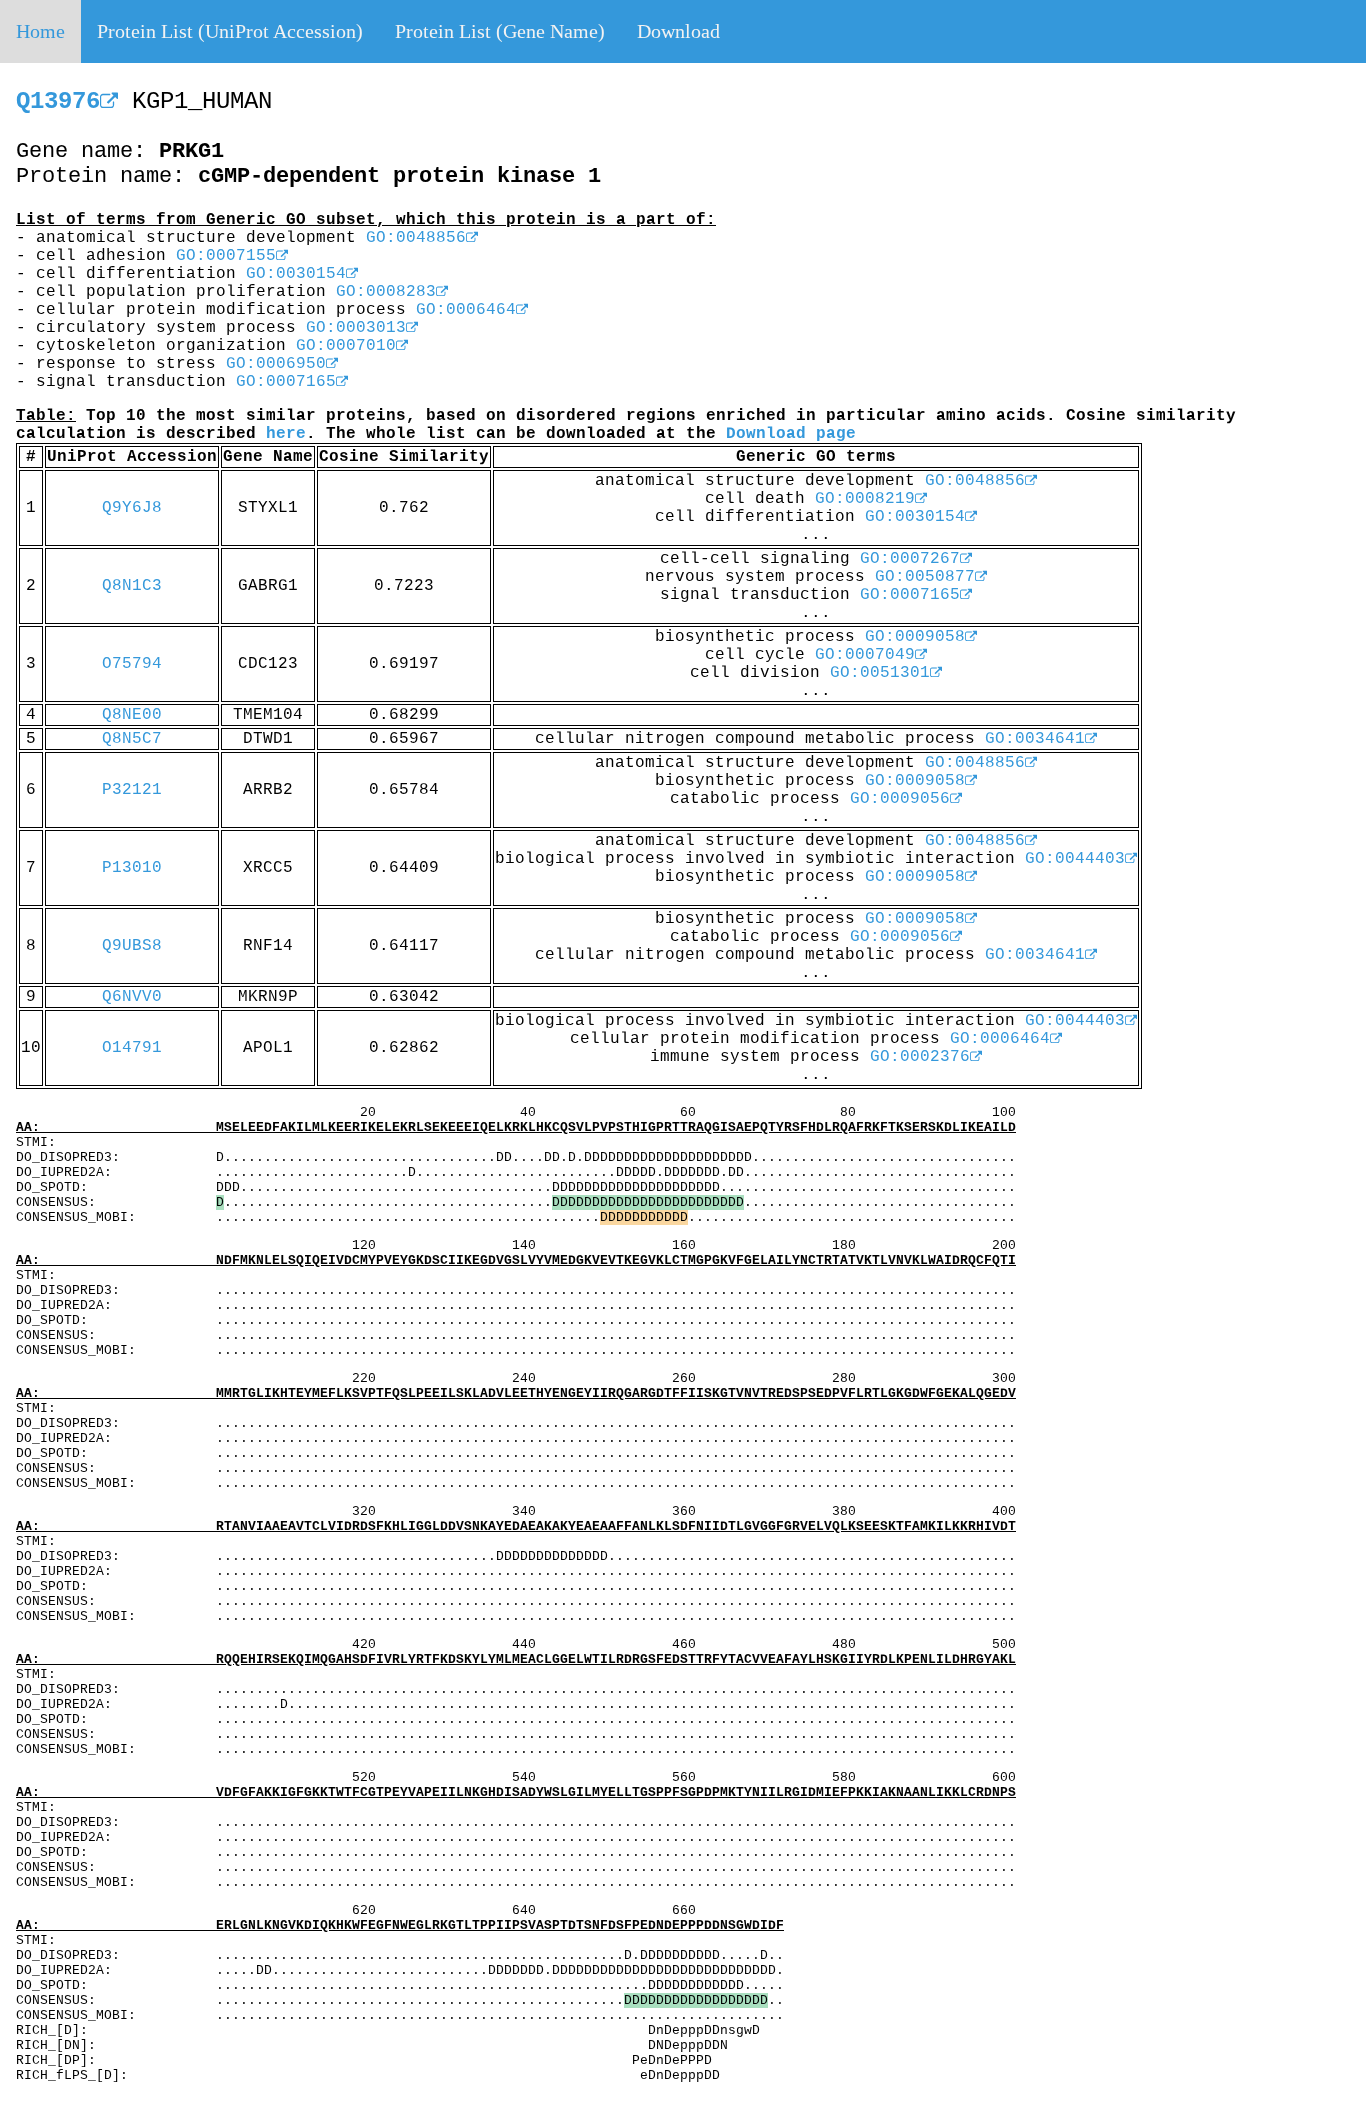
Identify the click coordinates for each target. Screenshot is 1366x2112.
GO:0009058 (915, 637)
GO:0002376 (920, 1057)
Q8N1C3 (132, 586)
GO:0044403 (1075, 859)
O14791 (132, 1048)
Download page (791, 434)
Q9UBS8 (132, 946)
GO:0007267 (910, 559)
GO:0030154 (296, 274)
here (286, 434)
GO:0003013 (356, 328)
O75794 (132, 664)
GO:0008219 (865, 499)
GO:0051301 (880, 673)
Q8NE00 (132, 715)
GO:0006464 (466, 310)
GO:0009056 (900, 799)
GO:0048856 (416, 238)
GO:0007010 (346, 346)
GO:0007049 (865, 655)
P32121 (132, 790)
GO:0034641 (1035, 739)
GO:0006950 (276, 364)
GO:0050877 (925, 577)
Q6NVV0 (132, 997)
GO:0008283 (386, 292)
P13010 (132, 868)
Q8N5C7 (132, 739)
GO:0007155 (226, 256)
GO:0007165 (286, 382)
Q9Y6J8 (132, 508)
